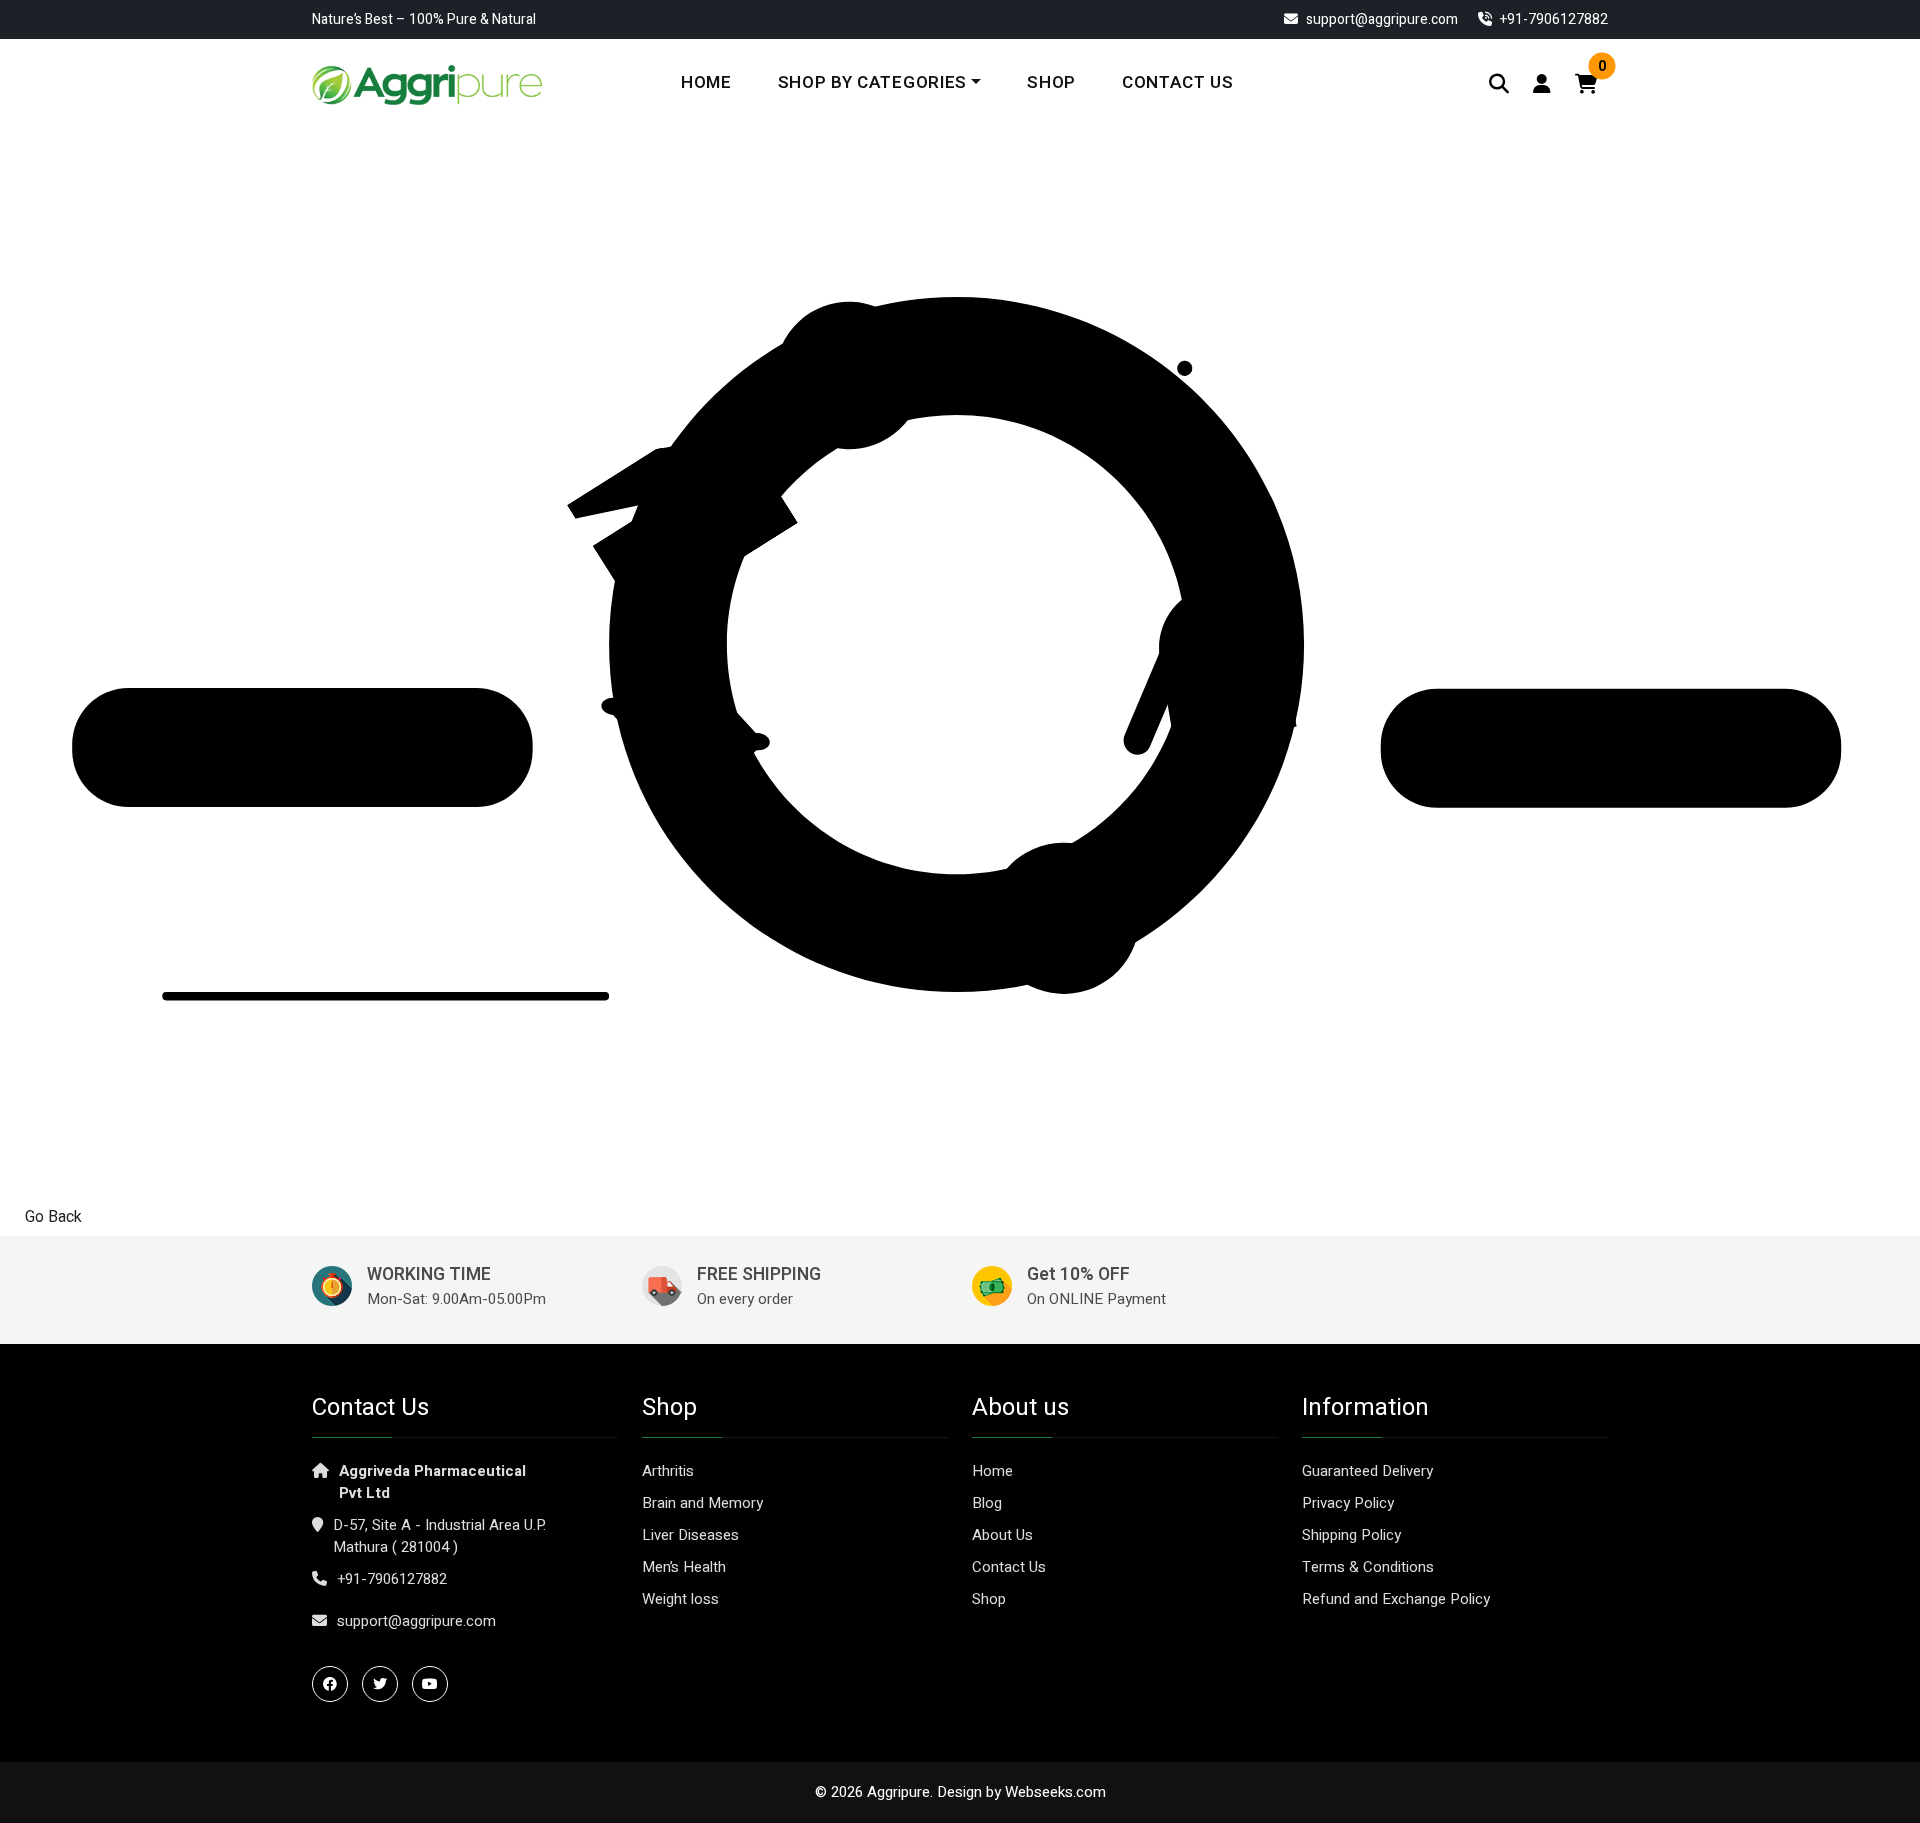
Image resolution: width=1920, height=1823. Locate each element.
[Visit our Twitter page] (385, 1684)
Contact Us (1178, 82)
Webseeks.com (1055, 1792)
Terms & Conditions (1368, 1567)
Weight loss (680, 1599)
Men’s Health (684, 1567)
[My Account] (1542, 84)
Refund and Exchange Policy (1396, 1599)
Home (706, 82)
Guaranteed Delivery (1367, 1471)
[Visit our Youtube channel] (435, 1684)
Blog (987, 1503)
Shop (1051, 82)
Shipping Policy (1351, 1535)
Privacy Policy (1348, 1503)
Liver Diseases (690, 1535)
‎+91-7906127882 (1552, 19)
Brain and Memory (702, 1503)
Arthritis (668, 1471)
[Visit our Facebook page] (335, 1684)
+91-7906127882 (392, 1579)
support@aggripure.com (1380, 19)
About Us (1002, 1535)
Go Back (53, 1217)
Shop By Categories (872, 82)
